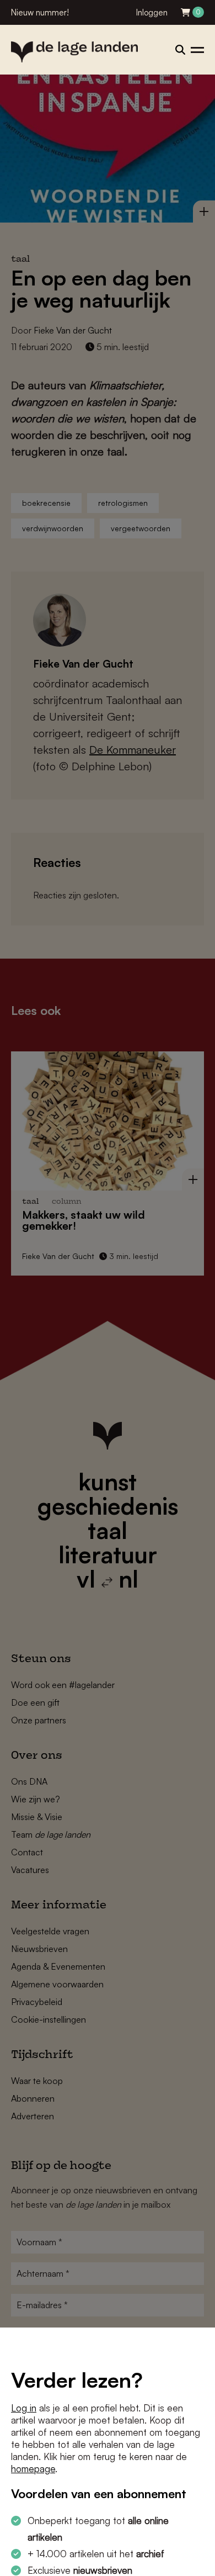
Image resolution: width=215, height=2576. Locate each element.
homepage (33, 2469)
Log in (24, 2408)
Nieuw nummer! (40, 12)
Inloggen (152, 12)
